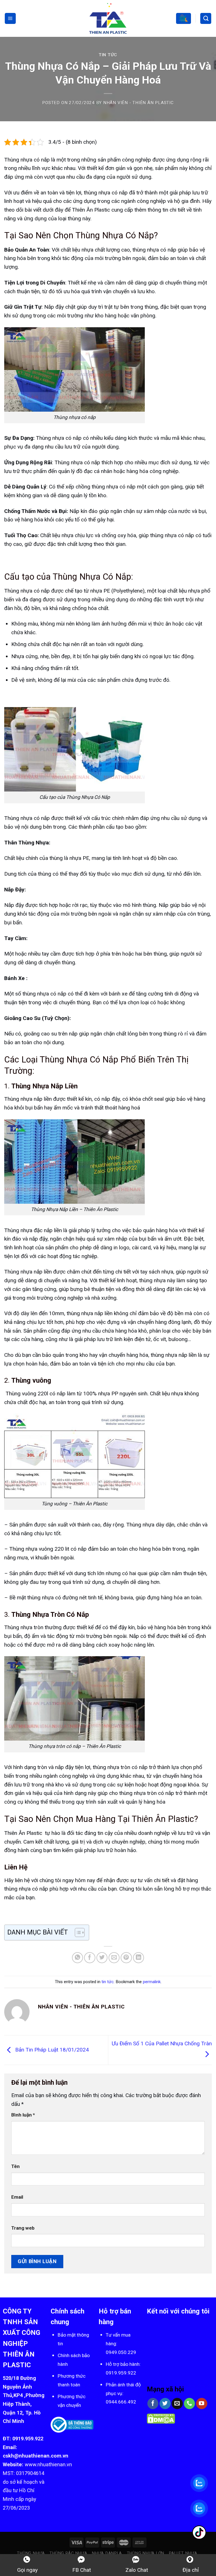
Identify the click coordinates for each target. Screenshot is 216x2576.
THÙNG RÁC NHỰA (68, 2553)
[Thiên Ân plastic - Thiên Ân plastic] (108, 18)
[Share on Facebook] (90, 1958)
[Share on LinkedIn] (139, 1958)
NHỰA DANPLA (107, 2553)
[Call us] (190, 2404)
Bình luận (23, 2115)
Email (17, 2197)
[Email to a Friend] (114, 1958)
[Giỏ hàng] (183, 18)
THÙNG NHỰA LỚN (146, 2553)
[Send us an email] (177, 2404)
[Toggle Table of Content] (77, 1932)
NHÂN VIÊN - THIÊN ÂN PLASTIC (139, 103)
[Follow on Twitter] (165, 2404)
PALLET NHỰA (183, 2553)
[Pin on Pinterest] (126, 1958)
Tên (15, 2166)
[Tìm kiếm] (206, 18)
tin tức (108, 55)
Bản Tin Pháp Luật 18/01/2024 (51, 2050)
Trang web (23, 2228)
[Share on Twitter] (102, 1958)
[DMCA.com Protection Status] (161, 2418)
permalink (152, 1982)
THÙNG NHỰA (31, 2553)
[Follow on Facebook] (153, 2404)
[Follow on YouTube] (202, 2404)
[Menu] (10, 18)
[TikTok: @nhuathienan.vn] (199, 2533)
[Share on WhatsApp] (78, 1958)
